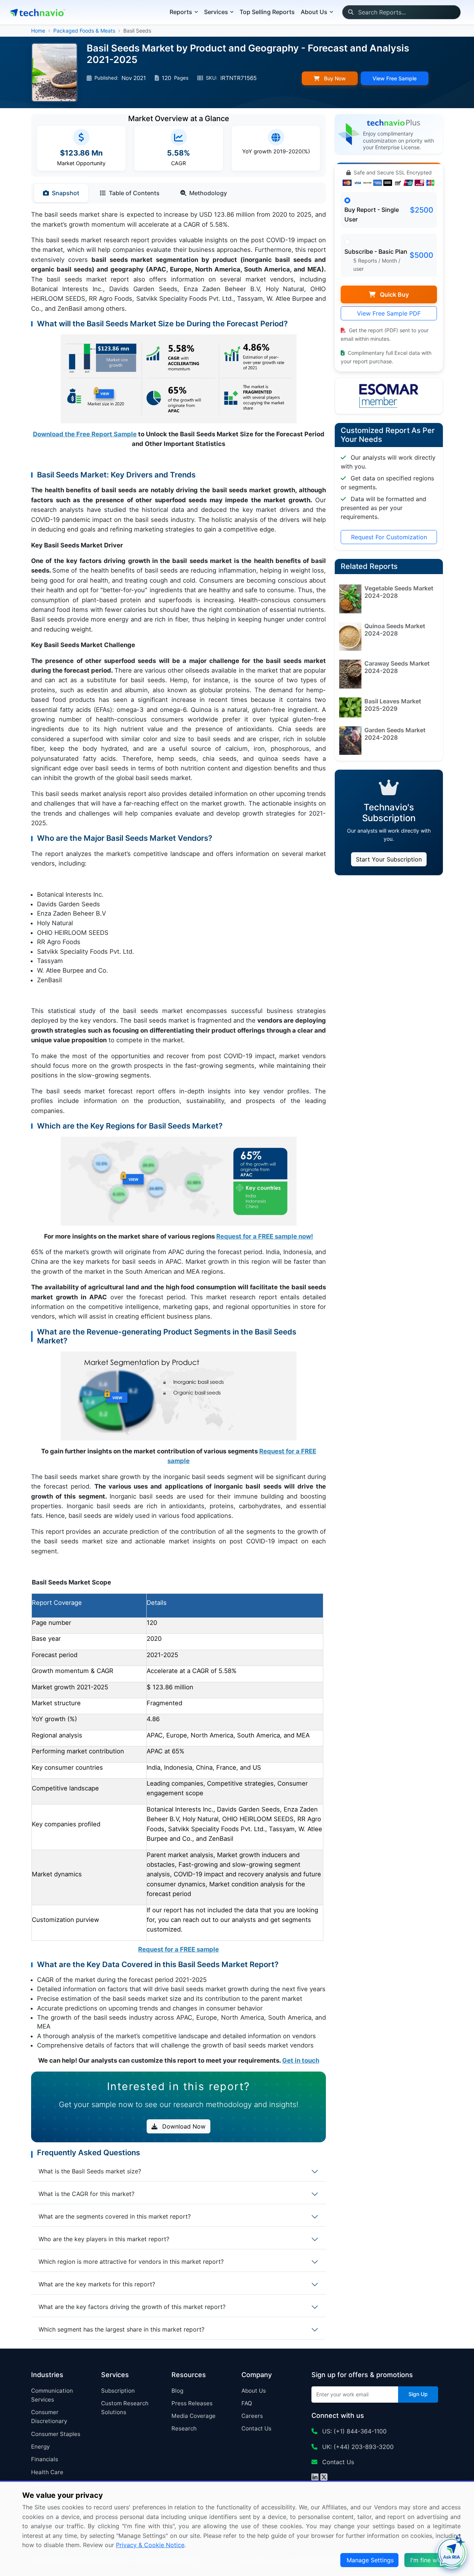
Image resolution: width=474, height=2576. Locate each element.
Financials (45, 2459)
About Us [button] (314, 12)
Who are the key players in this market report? (104, 2239)
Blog (177, 2391)
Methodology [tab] (208, 193)
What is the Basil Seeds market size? (90, 2171)
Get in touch (301, 2060)
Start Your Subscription (389, 859)
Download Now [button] (183, 2126)
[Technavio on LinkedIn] (315, 2478)
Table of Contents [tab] (134, 193)
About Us (254, 2391)
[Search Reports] (351, 12)
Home (38, 31)
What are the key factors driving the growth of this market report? (132, 2307)
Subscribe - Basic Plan (376, 251)
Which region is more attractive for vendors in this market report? (131, 2262)
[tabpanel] (178, 1138)
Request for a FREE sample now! (265, 1236)
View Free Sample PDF (389, 313)
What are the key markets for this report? (97, 2284)
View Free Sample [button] (395, 78)
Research (184, 2428)
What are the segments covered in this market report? (115, 2216)
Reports (181, 12)
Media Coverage (193, 2416)
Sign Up (418, 2394)
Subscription (118, 2391)
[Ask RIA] (451, 2553)
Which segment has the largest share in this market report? (121, 2329)
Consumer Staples (56, 2434)
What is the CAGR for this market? (86, 2194)
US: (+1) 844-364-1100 (353, 2431)
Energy (40, 2447)
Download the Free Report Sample (85, 434)
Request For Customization (389, 537)
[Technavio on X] (324, 2478)
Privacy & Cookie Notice (150, 2545)
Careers (252, 2416)
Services (216, 12)
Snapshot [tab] (66, 193)
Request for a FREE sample (178, 1949)
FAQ (247, 2403)
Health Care (47, 2472)
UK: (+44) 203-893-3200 (357, 2447)
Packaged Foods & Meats (84, 31)
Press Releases (192, 2403)
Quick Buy (394, 294)
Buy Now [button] (334, 78)
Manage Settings (370, 2560)
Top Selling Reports (267, 12)
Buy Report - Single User (372, 214)
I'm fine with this (433, 2560)
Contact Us (256, 2428)
